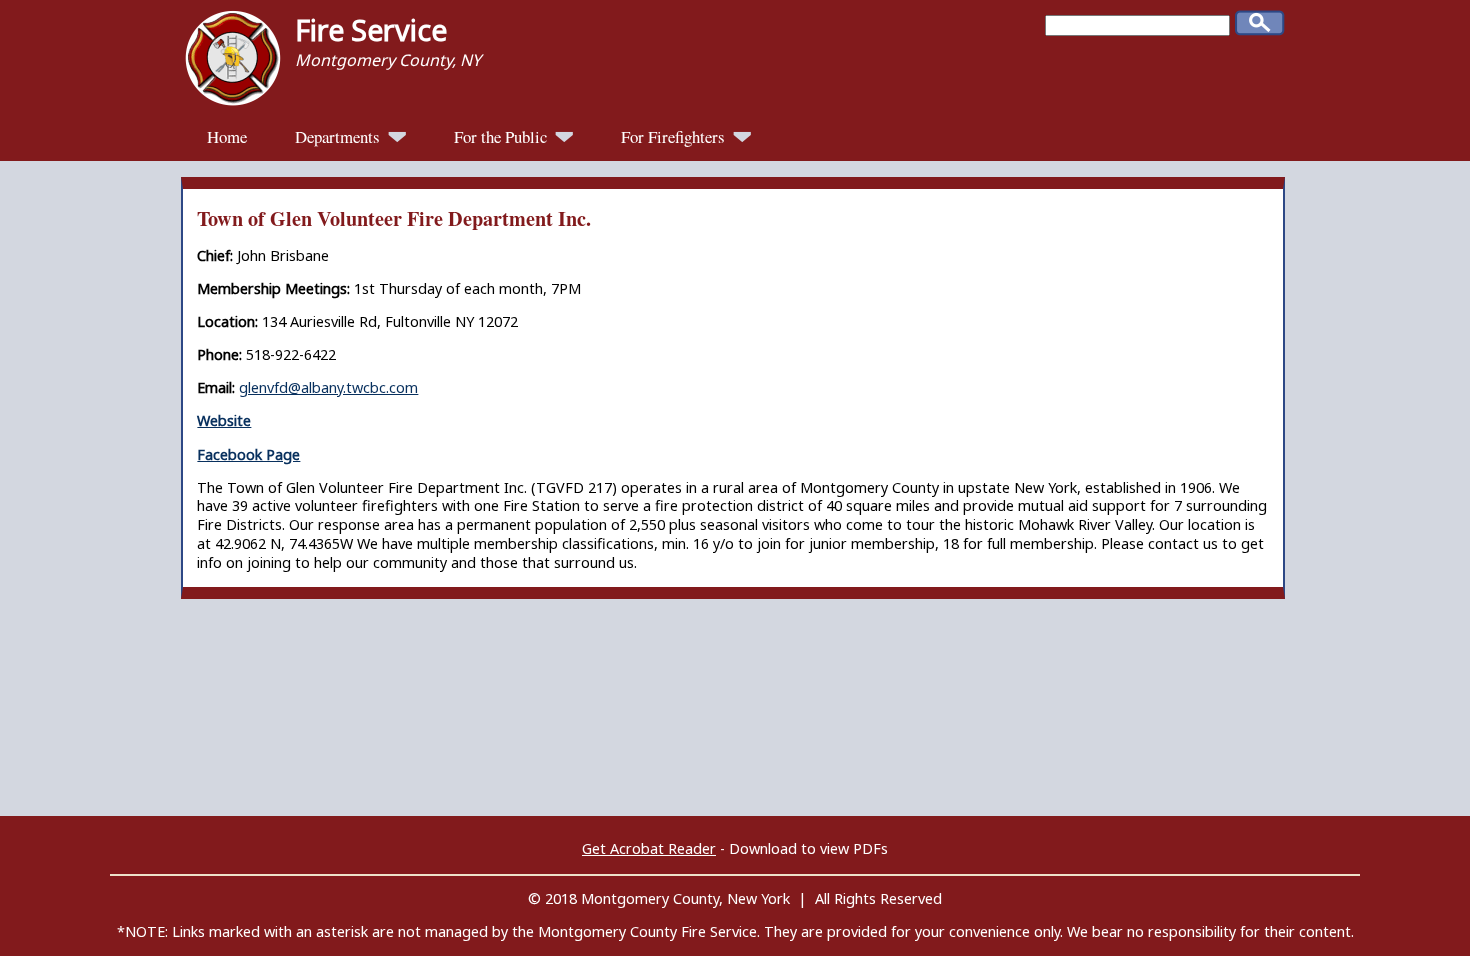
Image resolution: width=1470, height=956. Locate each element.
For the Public (502, 136)
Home (227, 136)
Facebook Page (248, 454)
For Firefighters (675, 136)
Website (224, 420)
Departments (339, 136)
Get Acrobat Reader (649, 848)
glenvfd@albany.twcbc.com (328, 387)
